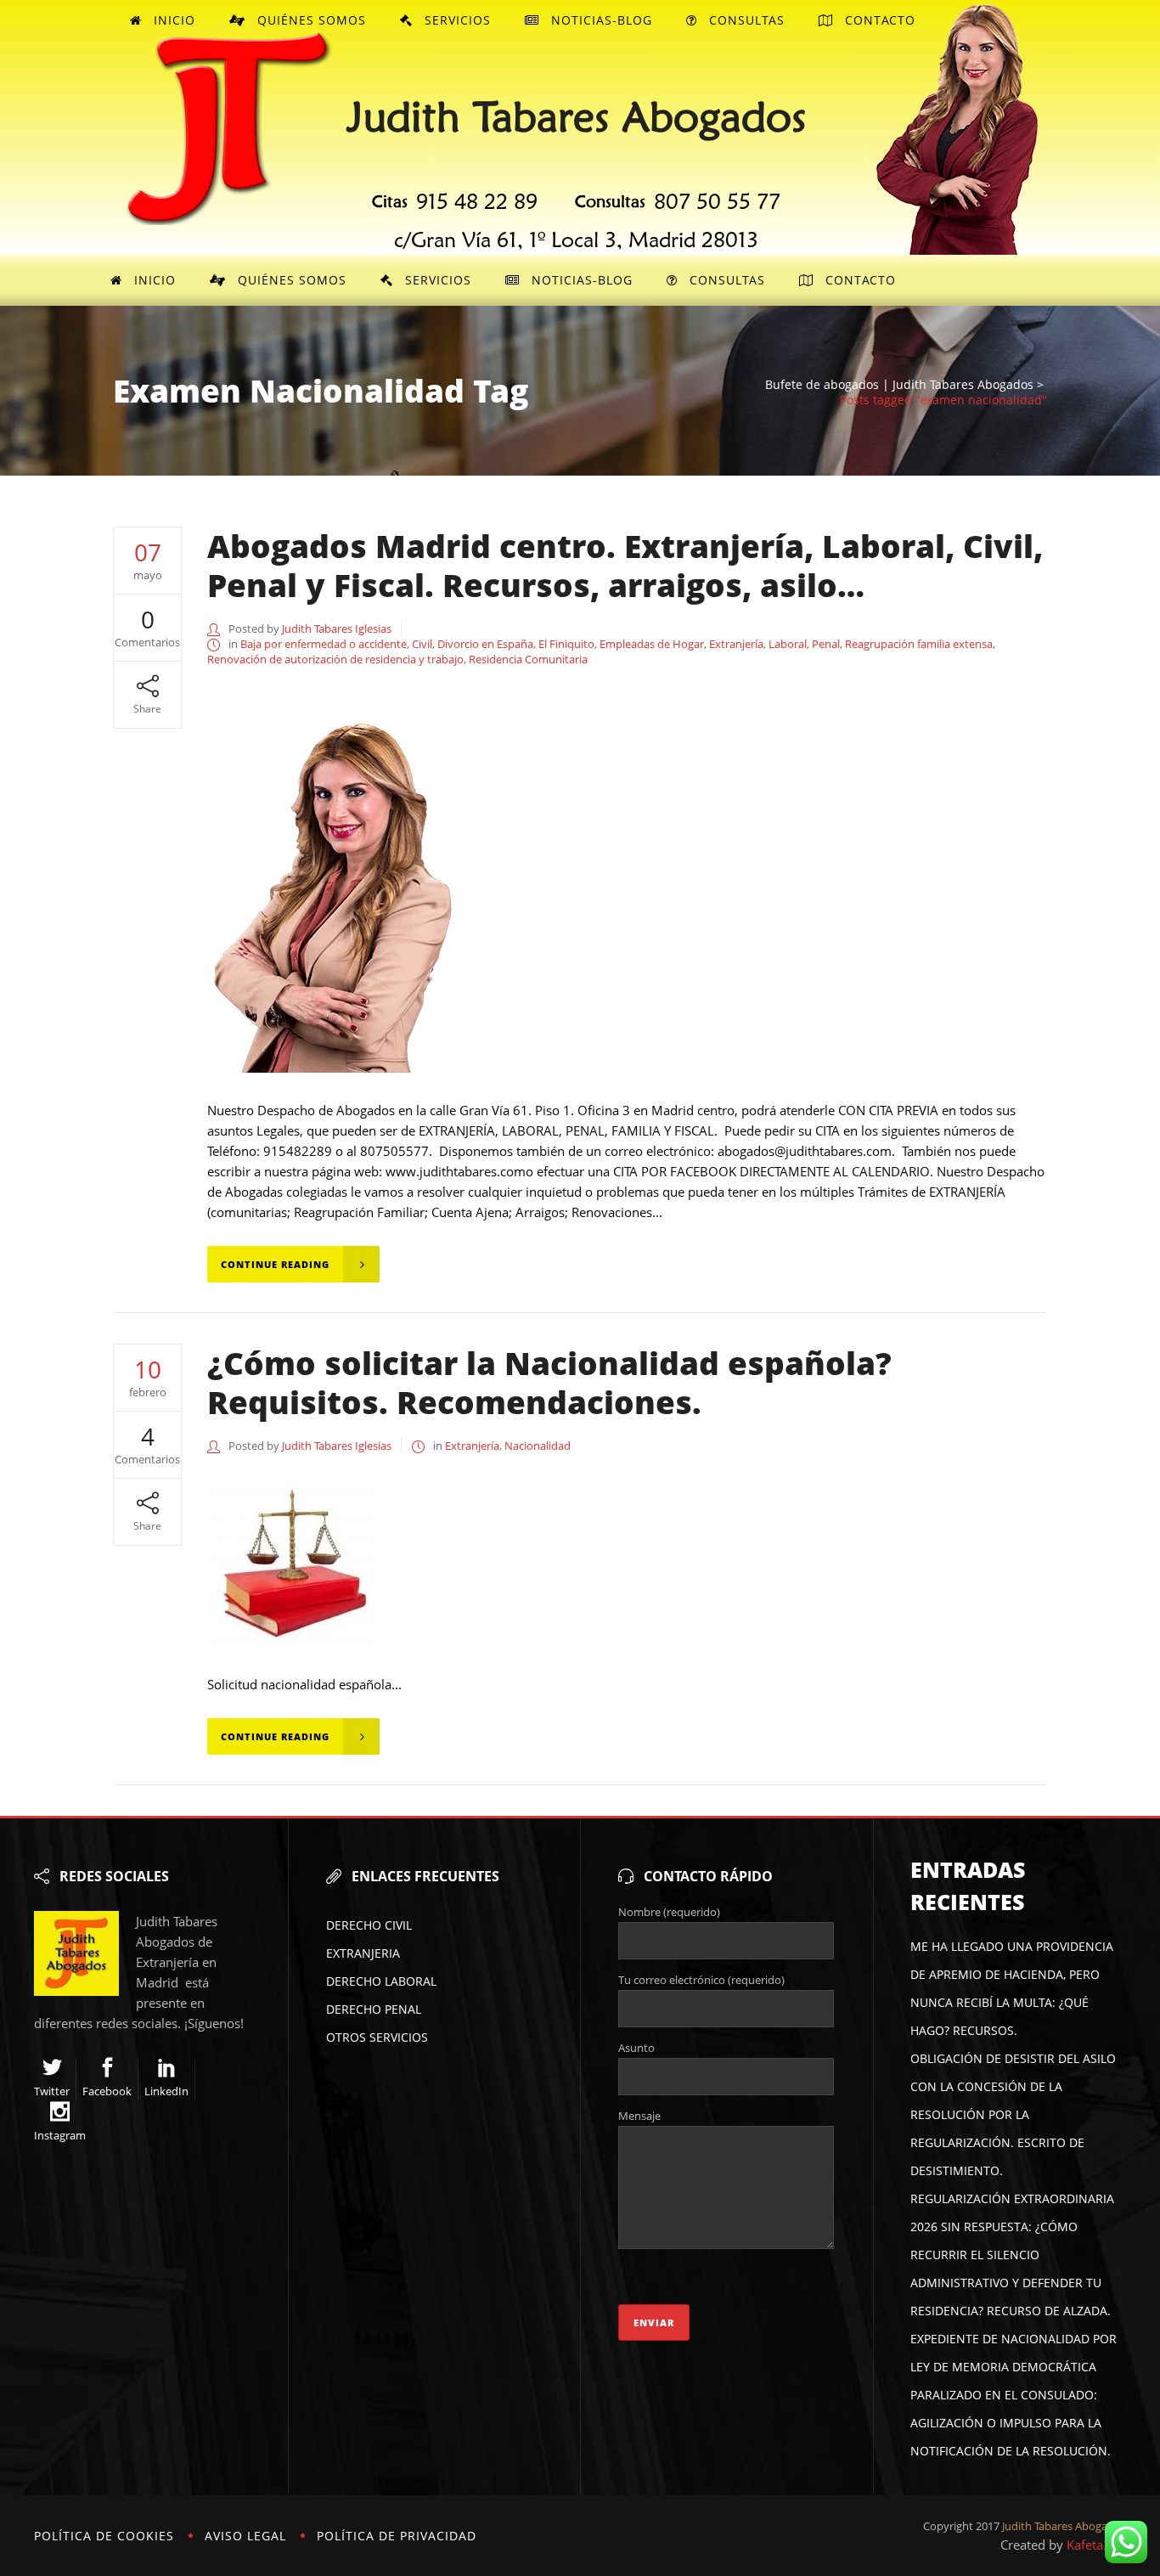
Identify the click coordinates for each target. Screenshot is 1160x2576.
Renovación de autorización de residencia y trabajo (335, 659)
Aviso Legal (245, 2536)
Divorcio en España (485, 644)
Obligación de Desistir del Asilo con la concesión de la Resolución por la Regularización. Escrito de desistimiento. (1013, 2114)
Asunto (636, 2048)
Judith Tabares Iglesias (337, 628)
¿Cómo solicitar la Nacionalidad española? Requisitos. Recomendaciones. (549, 1382)
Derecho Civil (369, 1925)
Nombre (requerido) (669, 1912)
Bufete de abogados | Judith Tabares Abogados (899, 385)
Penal (826, 644)
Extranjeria (363, 1953)
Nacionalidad (538, 1446)
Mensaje (639, 2116)
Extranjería (736, 644)
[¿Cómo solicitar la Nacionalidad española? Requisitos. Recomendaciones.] (292, 1562)
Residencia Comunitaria (528, 659)
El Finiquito (566, 644)
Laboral (788, 644)
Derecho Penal (374, 2009)
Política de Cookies (104, 2536)
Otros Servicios (377, 2037)
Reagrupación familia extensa (919, 644)
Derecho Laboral (381, 1981)
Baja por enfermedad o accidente (324, 644)
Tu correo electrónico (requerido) (701, 1980)
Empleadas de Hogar (652, 644)
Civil (422, 644)
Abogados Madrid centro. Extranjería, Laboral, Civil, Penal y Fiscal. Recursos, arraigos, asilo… (625, 565)
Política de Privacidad (397, 2536)
